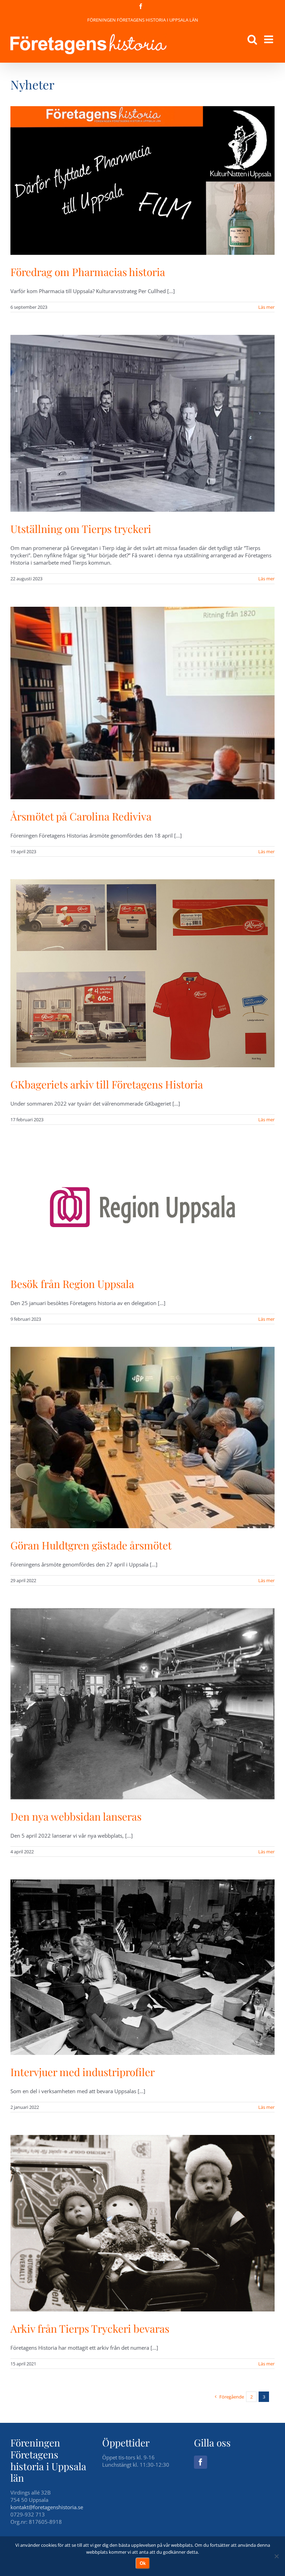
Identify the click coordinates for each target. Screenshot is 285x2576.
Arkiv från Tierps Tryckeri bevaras (90, 2328)
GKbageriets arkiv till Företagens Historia (107, 1084)
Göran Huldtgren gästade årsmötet (91, 1545)
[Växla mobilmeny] (269, 39)
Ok (143, 2563)
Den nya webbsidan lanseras (76, 1816)
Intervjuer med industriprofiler (83, 2072)
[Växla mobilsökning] (252, 39)
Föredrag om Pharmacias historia (88, 272)
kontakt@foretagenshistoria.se (47, 2507)
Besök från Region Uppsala (72, 1284)
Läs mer (266, 307)
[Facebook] (201, 2462)
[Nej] (276, 2556)
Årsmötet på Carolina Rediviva (81, 816)
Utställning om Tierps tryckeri (81, 529)
